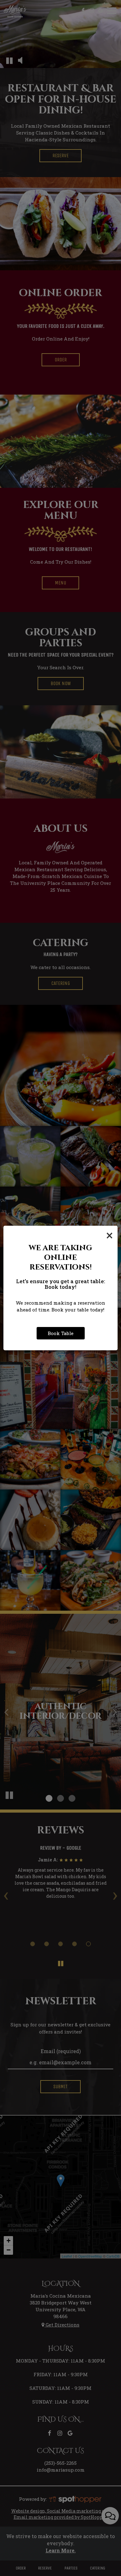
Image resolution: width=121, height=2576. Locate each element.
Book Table (61, 1333)
